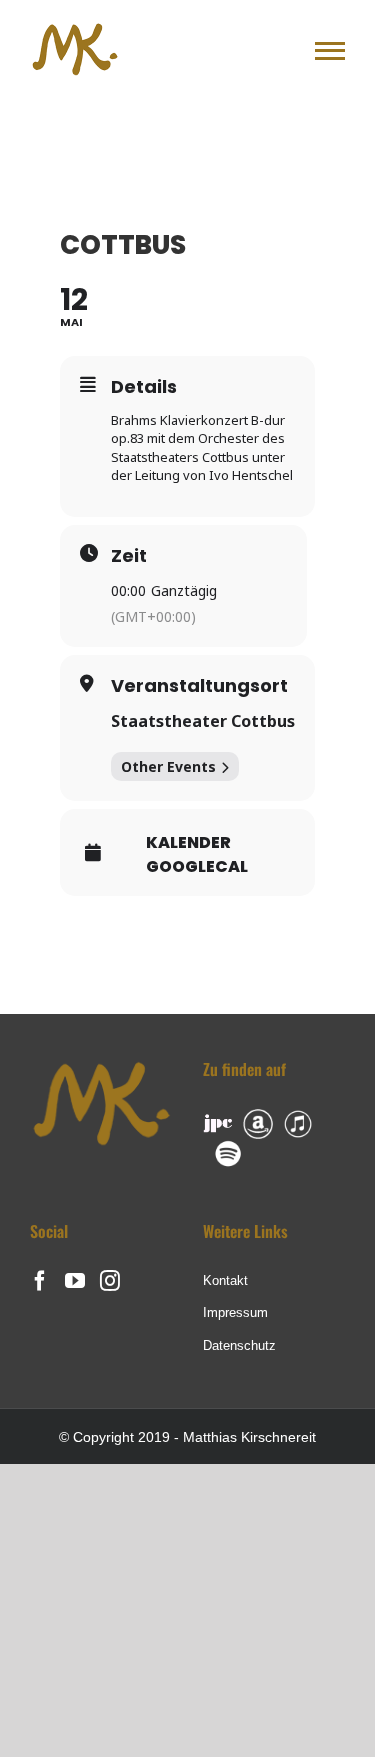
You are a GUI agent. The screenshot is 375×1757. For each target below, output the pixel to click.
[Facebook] (40, 1281)
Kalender (188, 843)
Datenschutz (239, 1345)
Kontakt (225, 1280)
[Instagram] (110, 1281)
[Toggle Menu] (330, 51)
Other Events (168, 766)
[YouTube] (75, 1281)
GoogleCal (197, 867)
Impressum (235, 1312)
